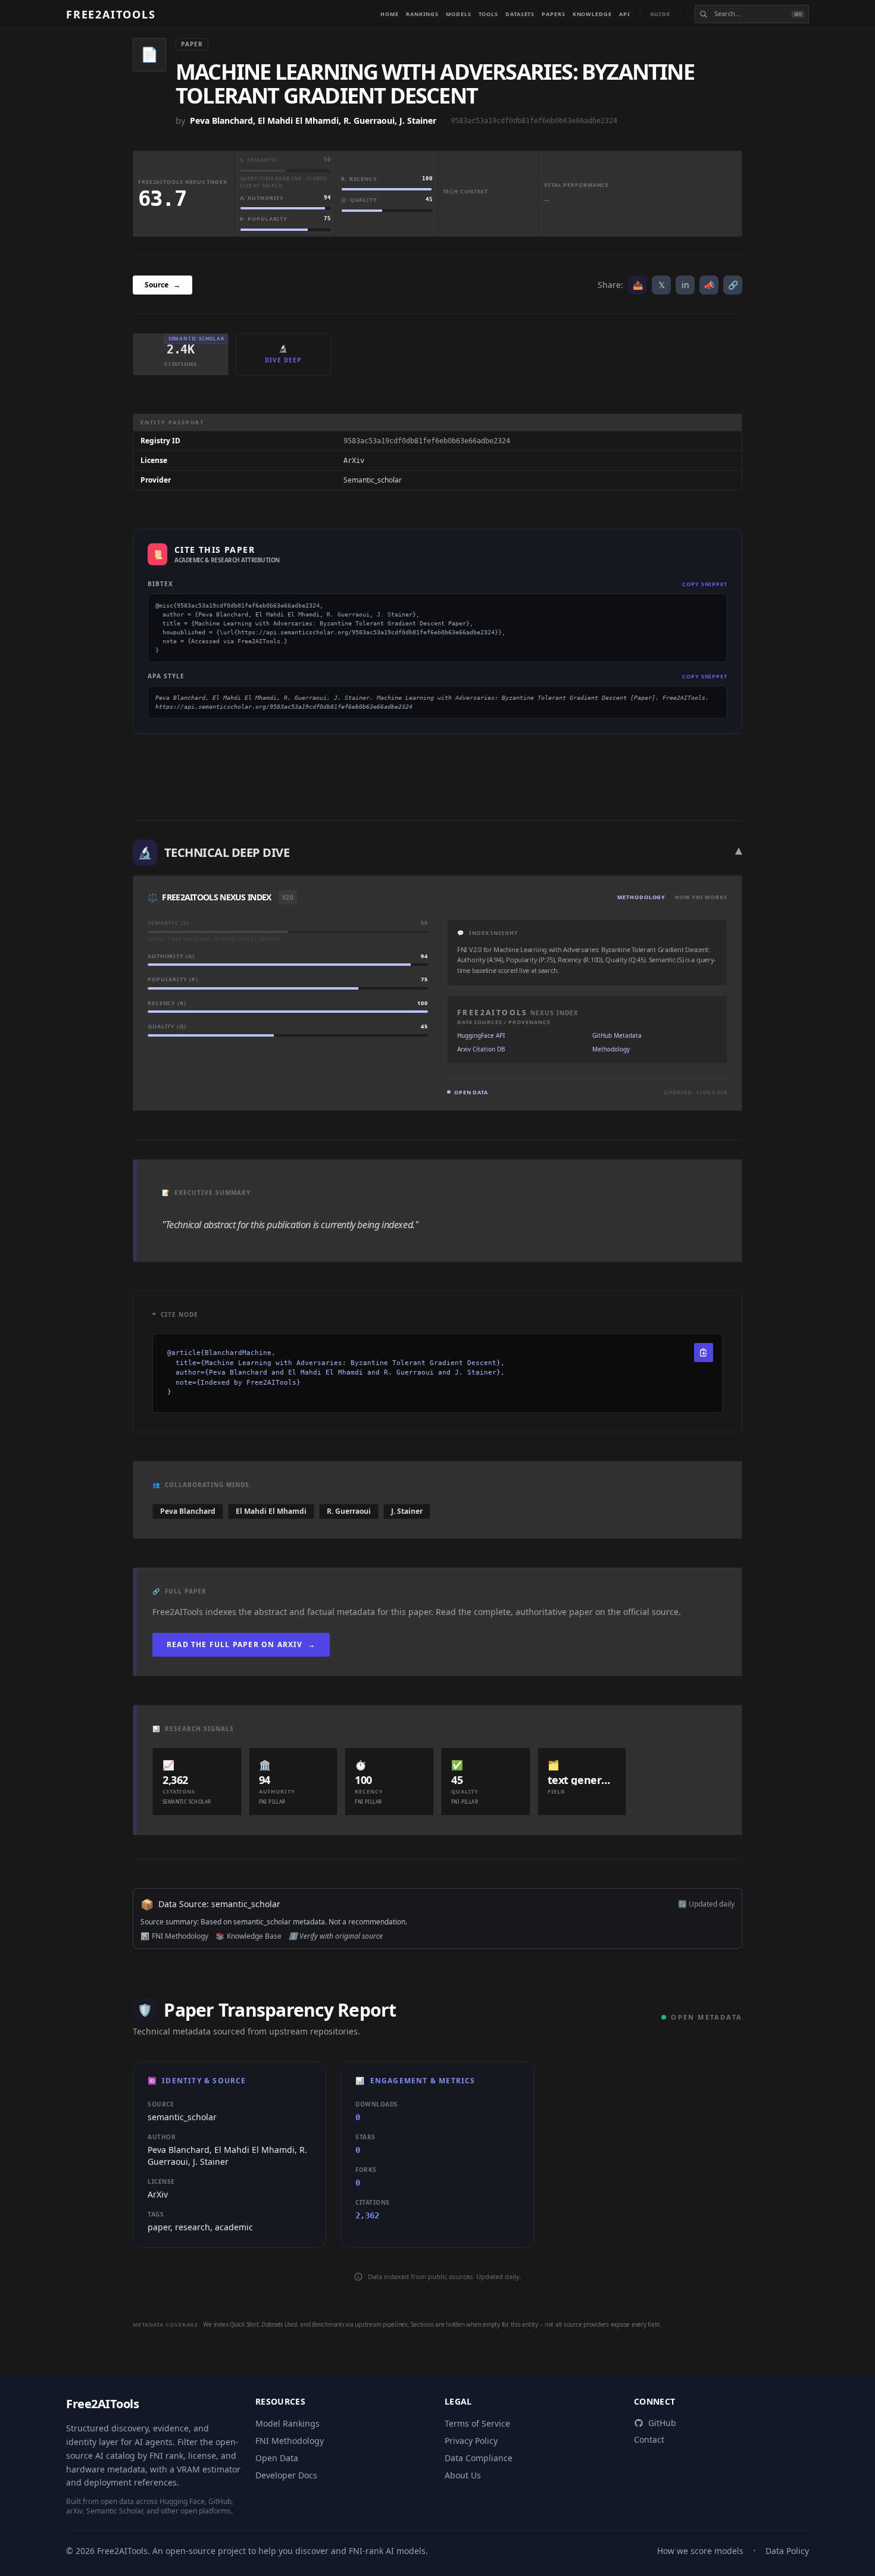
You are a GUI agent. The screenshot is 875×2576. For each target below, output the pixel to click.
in (685, 285)
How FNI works (701, 897)
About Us (463, 2475)
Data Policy (787, 2551)
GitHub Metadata (617, 1035)
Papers (553, 14)
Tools (489, 14)
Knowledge (592, 14)
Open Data (277, 2458)
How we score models (700, 2551)
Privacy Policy (471, 2441)
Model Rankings (287, 2423)
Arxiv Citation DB (481, 1049)
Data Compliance (479, 2458)
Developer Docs (286, 2475)
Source (162, 285)
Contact (649, 2439)
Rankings (422, 14)
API (625, 14)
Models (458, 14)
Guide (660, 14)
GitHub (662, 2423)
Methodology (641, 897)
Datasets (520, 14)
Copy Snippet (705, 584)
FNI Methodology (290, 2441)
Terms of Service (477, 2423)
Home (390, 14)
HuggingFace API (481, 1035)
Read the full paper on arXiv (241, 1644)
